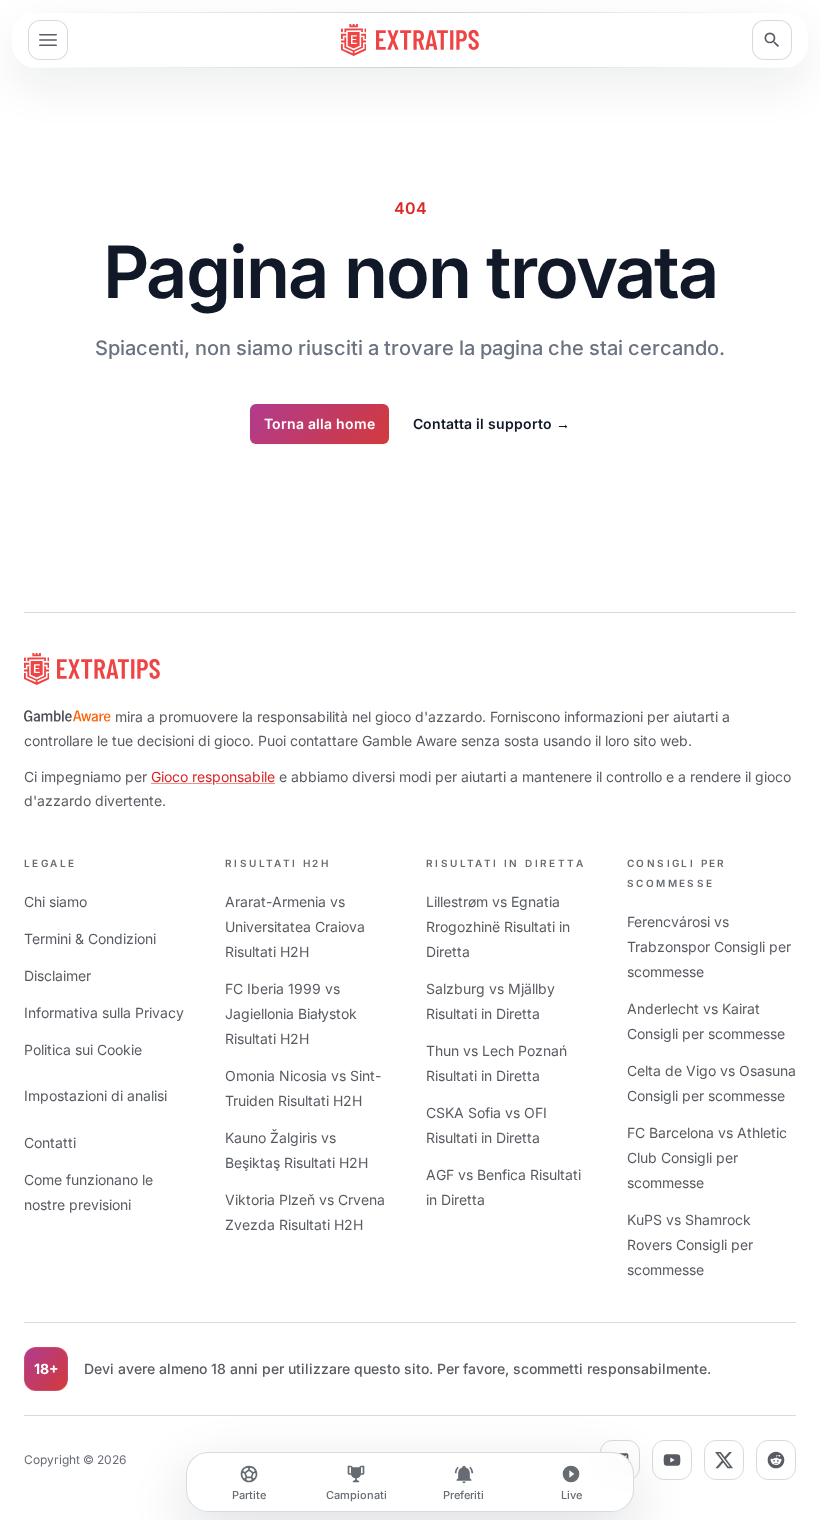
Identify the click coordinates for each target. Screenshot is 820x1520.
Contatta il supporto (491, 423)
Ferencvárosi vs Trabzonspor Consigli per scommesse (709, 946)
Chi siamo (55, 901)
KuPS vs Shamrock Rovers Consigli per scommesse (690, 1244)
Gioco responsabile (213, 776)
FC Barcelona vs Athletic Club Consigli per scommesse (707, 1157)
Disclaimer (57, 975)
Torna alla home (319, 423)
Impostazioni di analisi (95, 1095)
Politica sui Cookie (83, 1049)
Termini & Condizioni (90, 938)
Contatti (50, 1142)
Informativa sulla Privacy (104, 1012)
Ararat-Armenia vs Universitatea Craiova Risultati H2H (295, 926)
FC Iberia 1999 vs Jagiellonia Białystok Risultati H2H (291, 1013)
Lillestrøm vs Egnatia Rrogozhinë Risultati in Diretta (498, 926)
